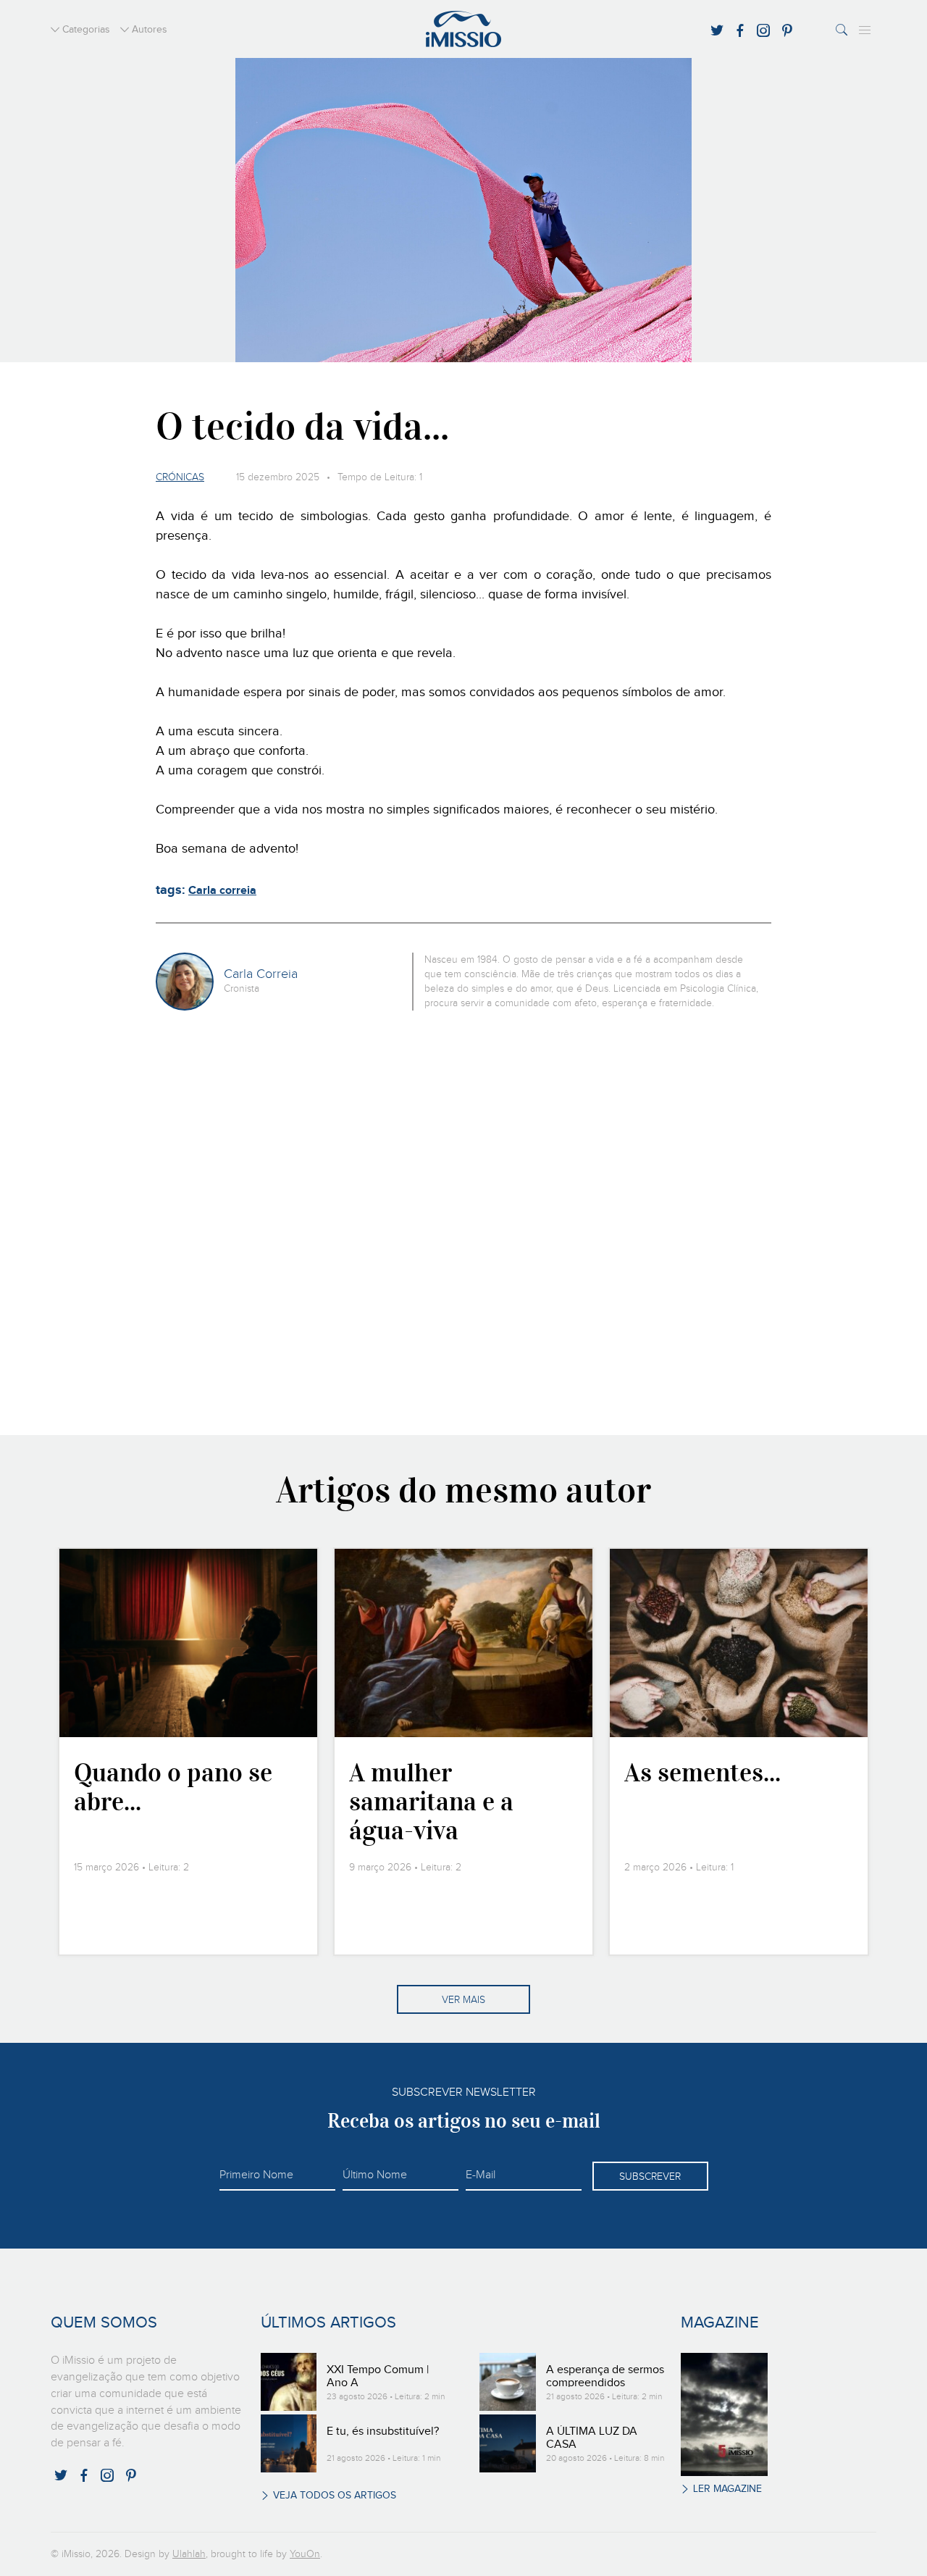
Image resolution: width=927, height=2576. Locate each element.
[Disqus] (464, 1221)
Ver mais (463, 2000)
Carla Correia (261, 974)
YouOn (305, 2554)
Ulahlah (189, 2554)
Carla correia (222, 891)
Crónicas (180, 477)
